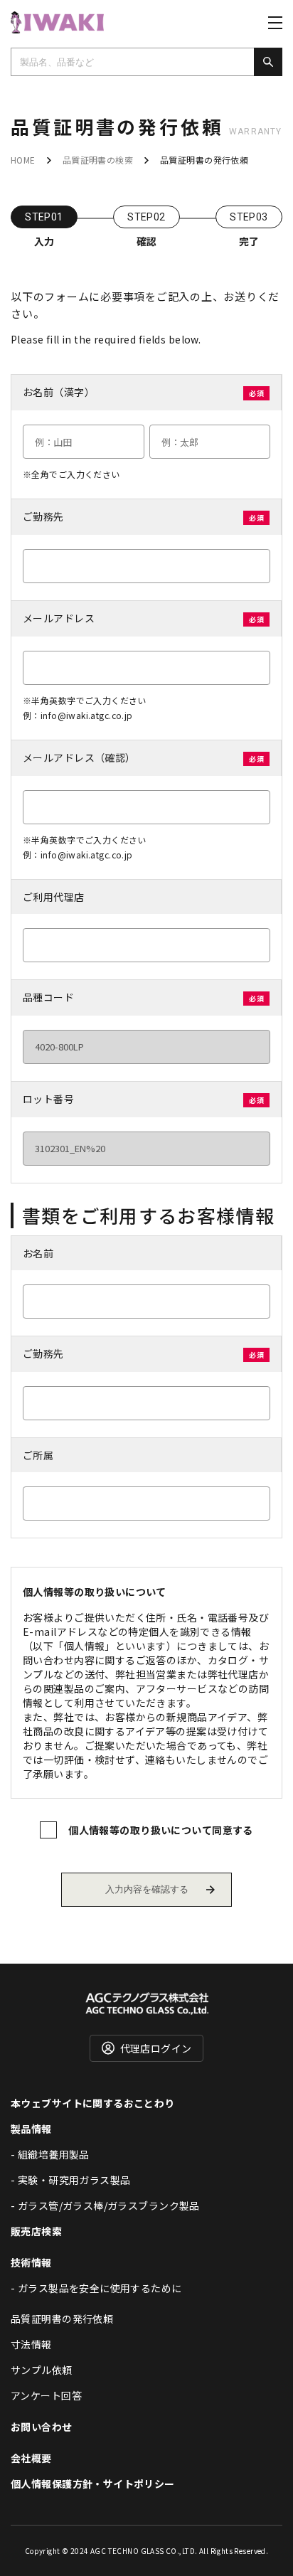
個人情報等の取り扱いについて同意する (161, 1830)
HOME (23, 160)
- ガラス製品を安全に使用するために (96, 2288)
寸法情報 (31, 2344)
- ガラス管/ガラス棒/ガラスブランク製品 (105, 2205)
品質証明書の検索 (98, 160)
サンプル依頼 (42, 2370)
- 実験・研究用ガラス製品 (70, 2180)
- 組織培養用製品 (50, 2154)
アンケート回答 (46, 2395)
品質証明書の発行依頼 (62, 2319)
